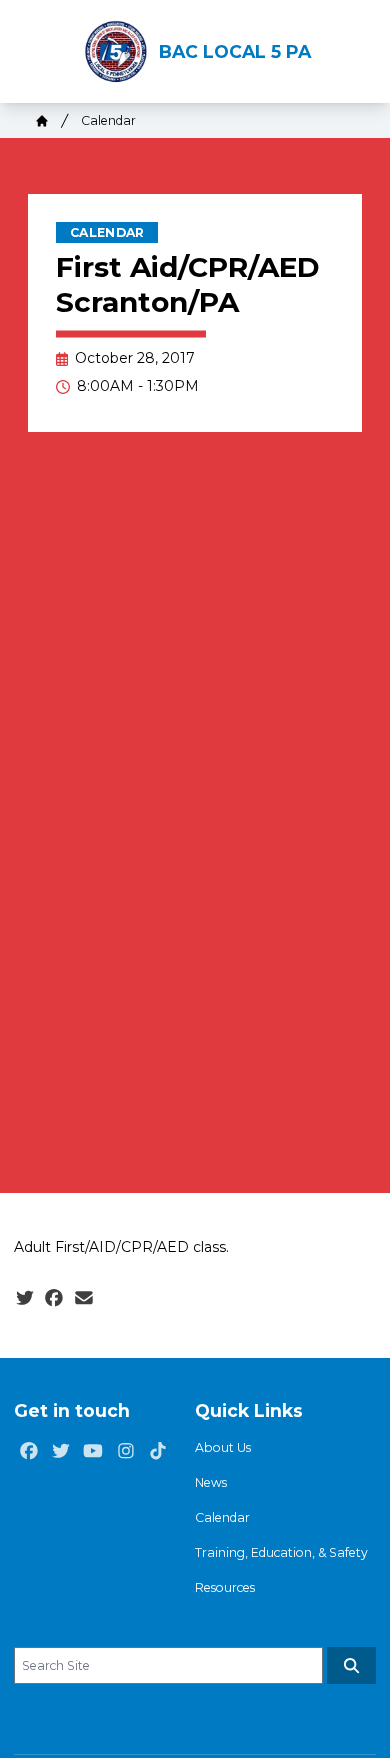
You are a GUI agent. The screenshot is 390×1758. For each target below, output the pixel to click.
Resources (225, 1587)
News (211, 1482)
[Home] (42, 121)
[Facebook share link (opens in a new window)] (54, 1298)
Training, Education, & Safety (281, 1552)
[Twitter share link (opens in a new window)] (25, 1298)
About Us (223, 1447)
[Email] (84, 1298)
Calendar (108, 120)
